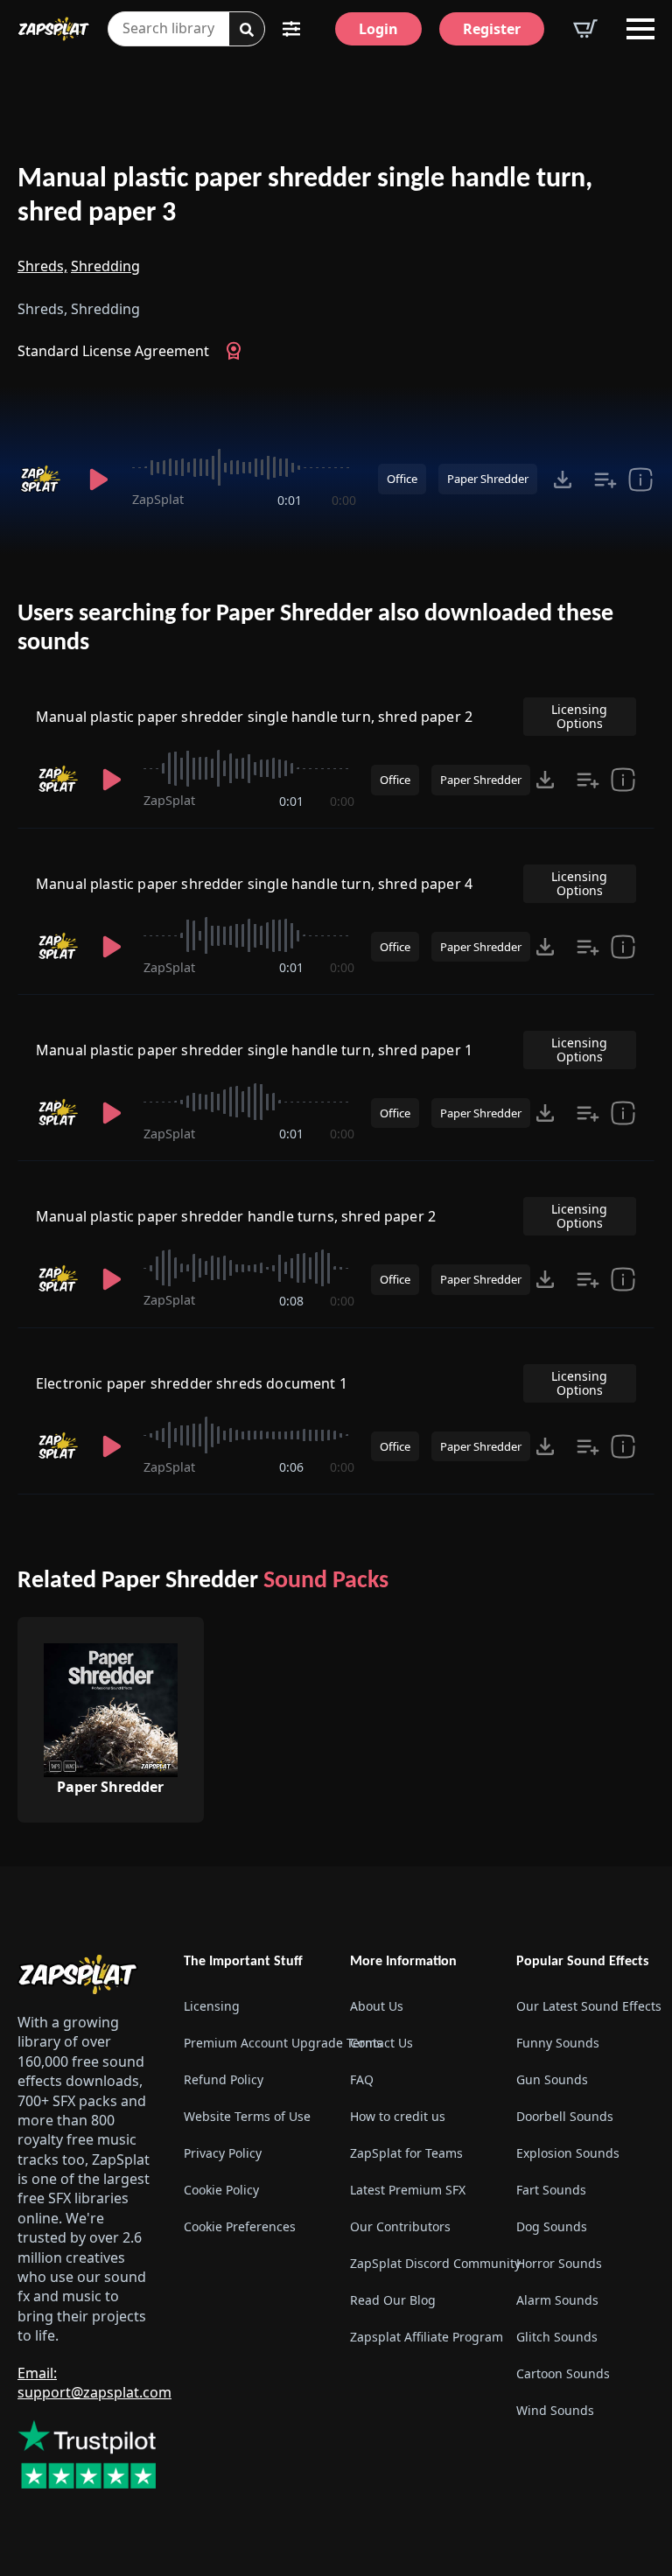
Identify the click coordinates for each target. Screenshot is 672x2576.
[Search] (247, 30)
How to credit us (398, 2116)
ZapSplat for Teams (406, 2153)
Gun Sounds (552, 2079)
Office (402, 479)
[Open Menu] (640, 29)
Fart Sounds (551, 2190)
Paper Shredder (488, 479)
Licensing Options (579, 716)
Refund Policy (224, 2079)
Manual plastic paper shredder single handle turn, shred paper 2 (254, 717)
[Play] (99, 479)
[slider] (244, 467)
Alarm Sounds (557, 2300)
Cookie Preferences (240, 2226)
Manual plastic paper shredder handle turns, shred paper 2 (236, 1216)
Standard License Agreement (113, 351)
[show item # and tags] (623, 1446)
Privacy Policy (223, 2153)
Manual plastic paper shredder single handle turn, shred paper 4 (254, 884)
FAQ (362, 2079)
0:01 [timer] (290, 500)
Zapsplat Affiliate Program (419, 2337)
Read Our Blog (393, 2300)
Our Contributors (400, 2226)
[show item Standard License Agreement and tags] (640, 479)
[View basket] (585, 29)
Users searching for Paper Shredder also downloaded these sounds (315, 629)
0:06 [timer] (291, 1467)
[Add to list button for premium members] (605, 479)
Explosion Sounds (568, 2153)
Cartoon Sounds (563, 2373)
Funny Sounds (558, 2043)
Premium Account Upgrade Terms (253, 2043)
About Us (377, 2006)
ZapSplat (158, 499)
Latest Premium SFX (408, 2190)
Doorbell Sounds (565, 2116)
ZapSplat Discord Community (419, 2263)
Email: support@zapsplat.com (94, 2383)
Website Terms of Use (247, 2116)
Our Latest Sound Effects (585, 2006)
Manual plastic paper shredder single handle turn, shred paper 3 (305, 196)
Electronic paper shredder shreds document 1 (192, 1383)
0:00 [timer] (344, 500)
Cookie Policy (221, 2190)
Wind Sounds (555, 2410)
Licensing (212, 2006)
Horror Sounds (559, 2263)
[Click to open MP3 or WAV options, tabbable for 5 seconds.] (563, 479)
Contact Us (381, 2043)
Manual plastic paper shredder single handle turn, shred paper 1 (254, 1050)
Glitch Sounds (557, 2337)
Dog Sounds (552, 2226)
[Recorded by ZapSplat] (42, 479)
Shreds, (42, 266)
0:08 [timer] (291, 1301)
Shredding (105, 266)
